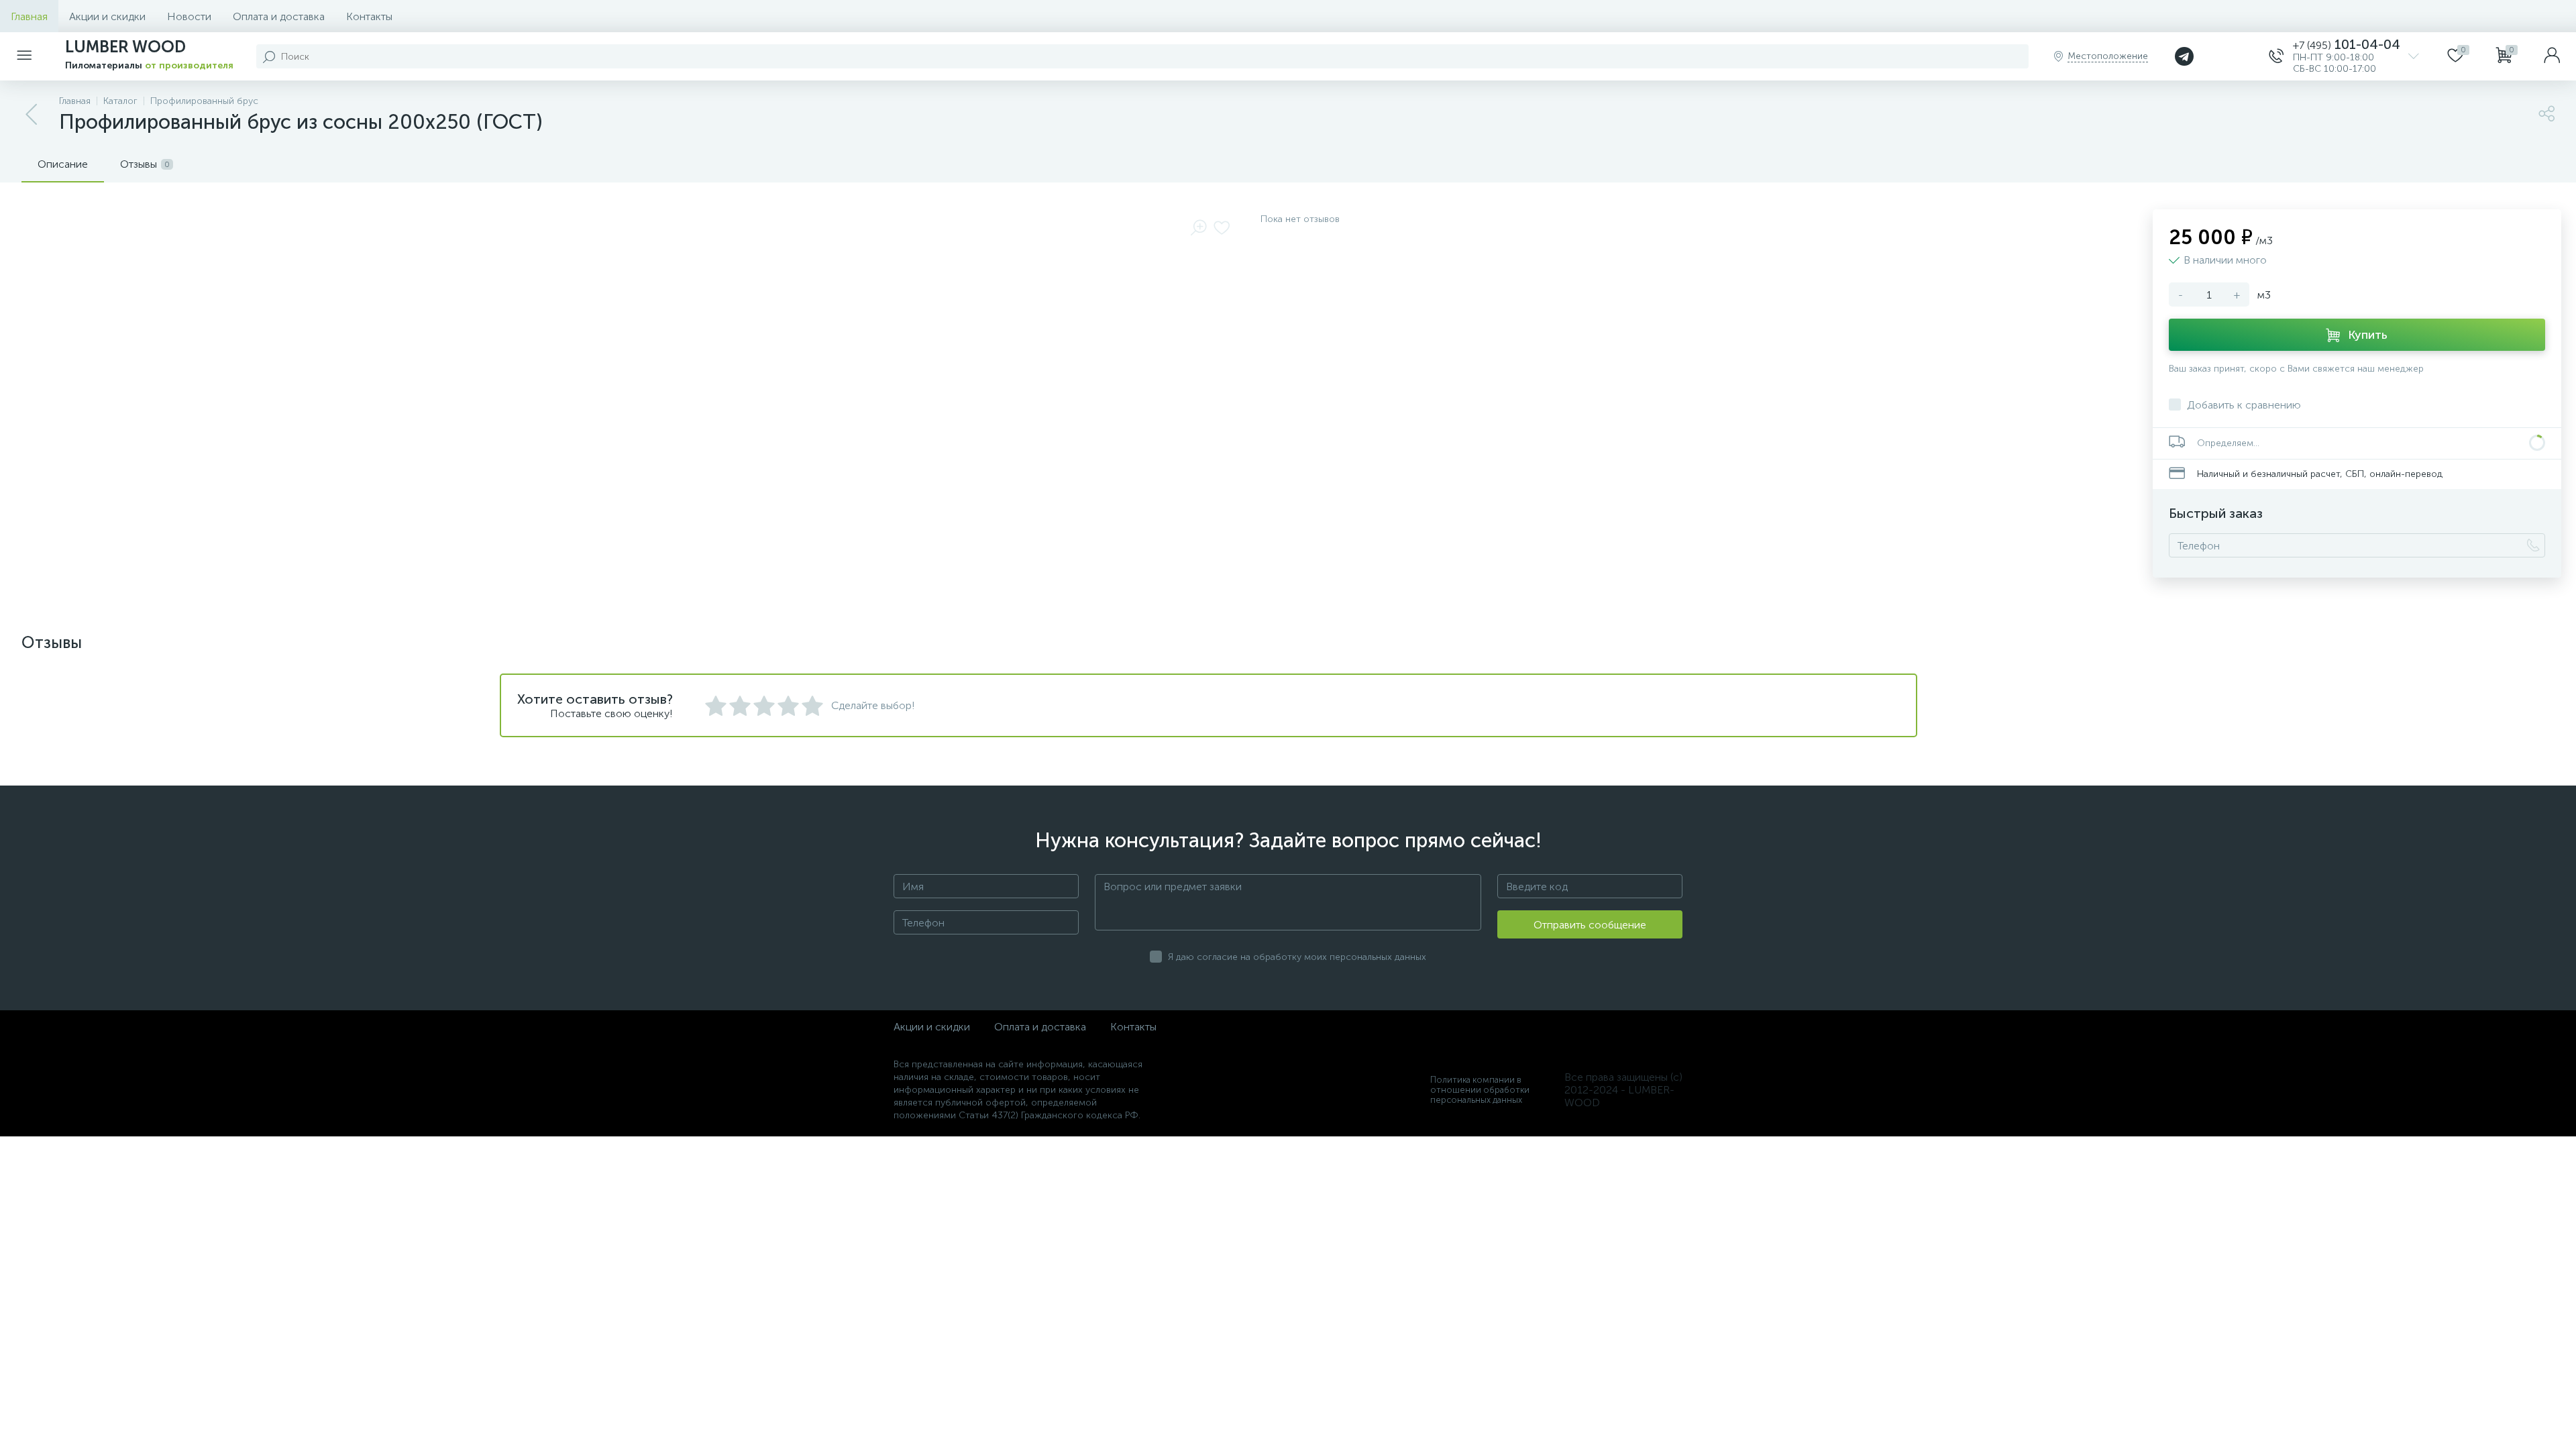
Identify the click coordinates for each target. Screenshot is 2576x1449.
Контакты (369, 16)
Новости (189, 16)
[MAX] (2233, 56)
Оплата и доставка (279, 16)
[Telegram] (2184, 56)
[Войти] (2552, 56)
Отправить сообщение (1590, 925)
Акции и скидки (107, 16)
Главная (29, 16)
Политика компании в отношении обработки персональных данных (1480, 1090)
